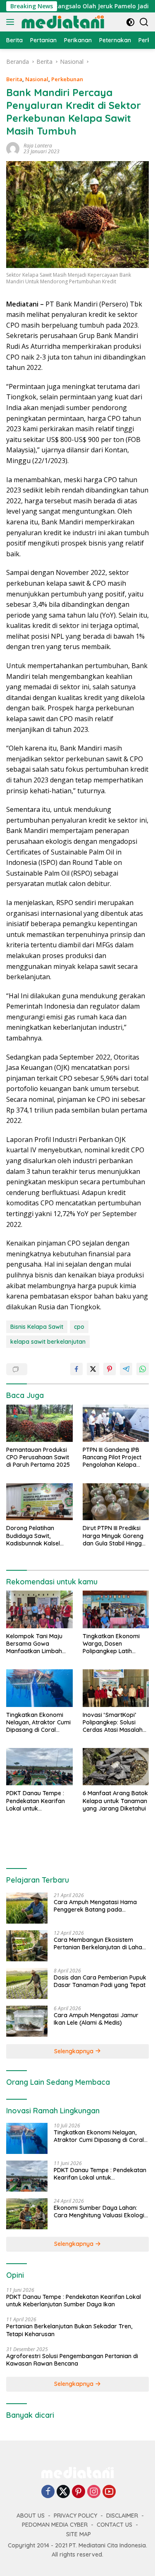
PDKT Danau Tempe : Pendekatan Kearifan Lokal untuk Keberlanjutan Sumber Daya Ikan (37, 1801)
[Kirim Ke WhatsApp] (143, 1369)
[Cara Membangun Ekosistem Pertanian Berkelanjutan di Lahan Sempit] (27, 1946)
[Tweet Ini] (93, 1369)
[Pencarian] (144, 22)
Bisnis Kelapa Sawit (37, 1327)
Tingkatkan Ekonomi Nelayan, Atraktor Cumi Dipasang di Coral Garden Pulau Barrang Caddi (38, 1723)
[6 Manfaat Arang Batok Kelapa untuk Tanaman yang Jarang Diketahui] (116, 1767)
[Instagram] (94, 2492)
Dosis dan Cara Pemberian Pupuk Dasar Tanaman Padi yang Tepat (100, 1981)
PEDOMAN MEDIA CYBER (55, 2525)
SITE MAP (79, 2534)
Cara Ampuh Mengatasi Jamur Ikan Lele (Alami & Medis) (96, 2019)
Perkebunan (67, 79)
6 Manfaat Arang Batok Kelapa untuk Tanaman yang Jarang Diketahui (115, 1801)
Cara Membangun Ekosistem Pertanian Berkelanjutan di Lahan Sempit (100, 1943)
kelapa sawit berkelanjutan (48, 1342)
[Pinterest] (79, 2492)
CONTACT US (114, 2525)
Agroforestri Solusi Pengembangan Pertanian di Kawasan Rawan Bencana (72, 2360)
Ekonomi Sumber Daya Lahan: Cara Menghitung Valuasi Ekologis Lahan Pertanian (100, 2211)
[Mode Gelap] (130, 22)
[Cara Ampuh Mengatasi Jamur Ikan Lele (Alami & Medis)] (27, 2021)
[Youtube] (109, 2492)
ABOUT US (31, 2516)
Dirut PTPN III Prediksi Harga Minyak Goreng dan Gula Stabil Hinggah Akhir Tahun (116, 1536)
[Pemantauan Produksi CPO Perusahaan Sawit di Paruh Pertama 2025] (39, 1423)
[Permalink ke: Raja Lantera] (13, 148)
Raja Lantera (38, 146)
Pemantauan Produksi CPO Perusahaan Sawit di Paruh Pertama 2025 (38, 1457)
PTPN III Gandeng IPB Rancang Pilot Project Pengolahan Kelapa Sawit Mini (112, 1457)
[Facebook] (48, 2492)
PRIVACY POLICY (75, 2516)
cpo (79, 1327)
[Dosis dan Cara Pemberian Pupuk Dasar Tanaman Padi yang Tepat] (27, 1983)
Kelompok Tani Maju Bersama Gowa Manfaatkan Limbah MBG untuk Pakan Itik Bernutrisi (35, 1644)
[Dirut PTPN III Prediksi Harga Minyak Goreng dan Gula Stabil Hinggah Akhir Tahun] (116, 1502)
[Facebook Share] (76, 1369)
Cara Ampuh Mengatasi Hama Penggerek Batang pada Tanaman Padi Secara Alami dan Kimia (99, 1906)
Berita (14, 79)
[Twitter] (63, 2492)
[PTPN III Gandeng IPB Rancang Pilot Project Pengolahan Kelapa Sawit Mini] (116, 1423)
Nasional (37, 79)
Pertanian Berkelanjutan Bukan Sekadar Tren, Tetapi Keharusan (69, 2330)
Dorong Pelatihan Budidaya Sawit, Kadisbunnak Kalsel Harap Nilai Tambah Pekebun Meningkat (34, 1536)
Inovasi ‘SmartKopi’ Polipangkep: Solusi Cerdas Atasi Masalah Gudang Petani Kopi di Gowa (113, 1723)
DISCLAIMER (122, 2516)
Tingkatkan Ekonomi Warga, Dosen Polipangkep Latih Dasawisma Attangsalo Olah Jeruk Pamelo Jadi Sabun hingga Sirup (116, 1644)
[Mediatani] (62, 22)
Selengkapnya (75, 2051)
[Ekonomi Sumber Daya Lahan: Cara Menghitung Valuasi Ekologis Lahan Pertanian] (27, 2214)
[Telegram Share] (126, 1369)
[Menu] (12, 22)
